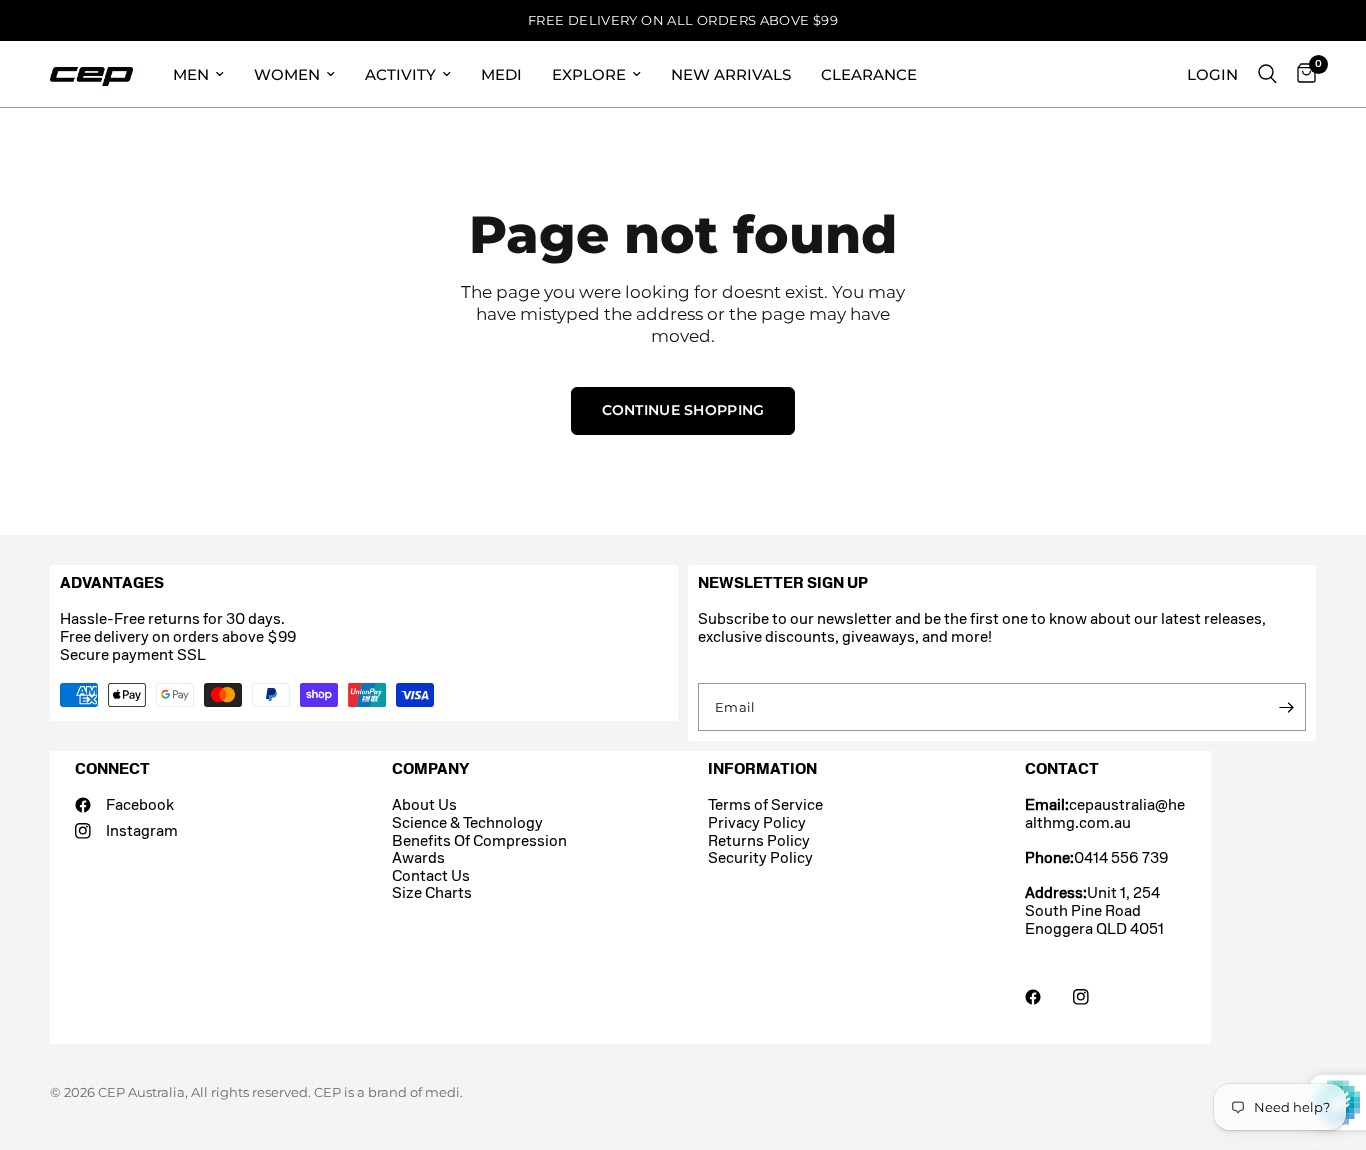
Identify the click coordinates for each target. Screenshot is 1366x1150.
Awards (418, 857)
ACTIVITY (400, 74)
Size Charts (432, 892)
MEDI (501, 74)
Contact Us (431, 875)
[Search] (1267, 74)
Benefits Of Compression (479, 840)
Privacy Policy (757, 822)
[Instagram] (1095, 997)
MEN (191, 74)
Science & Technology (467, 822)
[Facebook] (1047, 997)
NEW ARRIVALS (731, 74)
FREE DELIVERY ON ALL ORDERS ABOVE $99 (683, 20)
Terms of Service (765, 804)
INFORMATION (762, 768)
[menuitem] (198, 74)
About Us (424, 804)
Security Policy (760, 857)
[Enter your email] (1286, 707)
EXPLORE (589, 74)
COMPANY (430, 768)
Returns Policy (759, 840)
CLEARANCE (869, 74)
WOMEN (287, 74)
